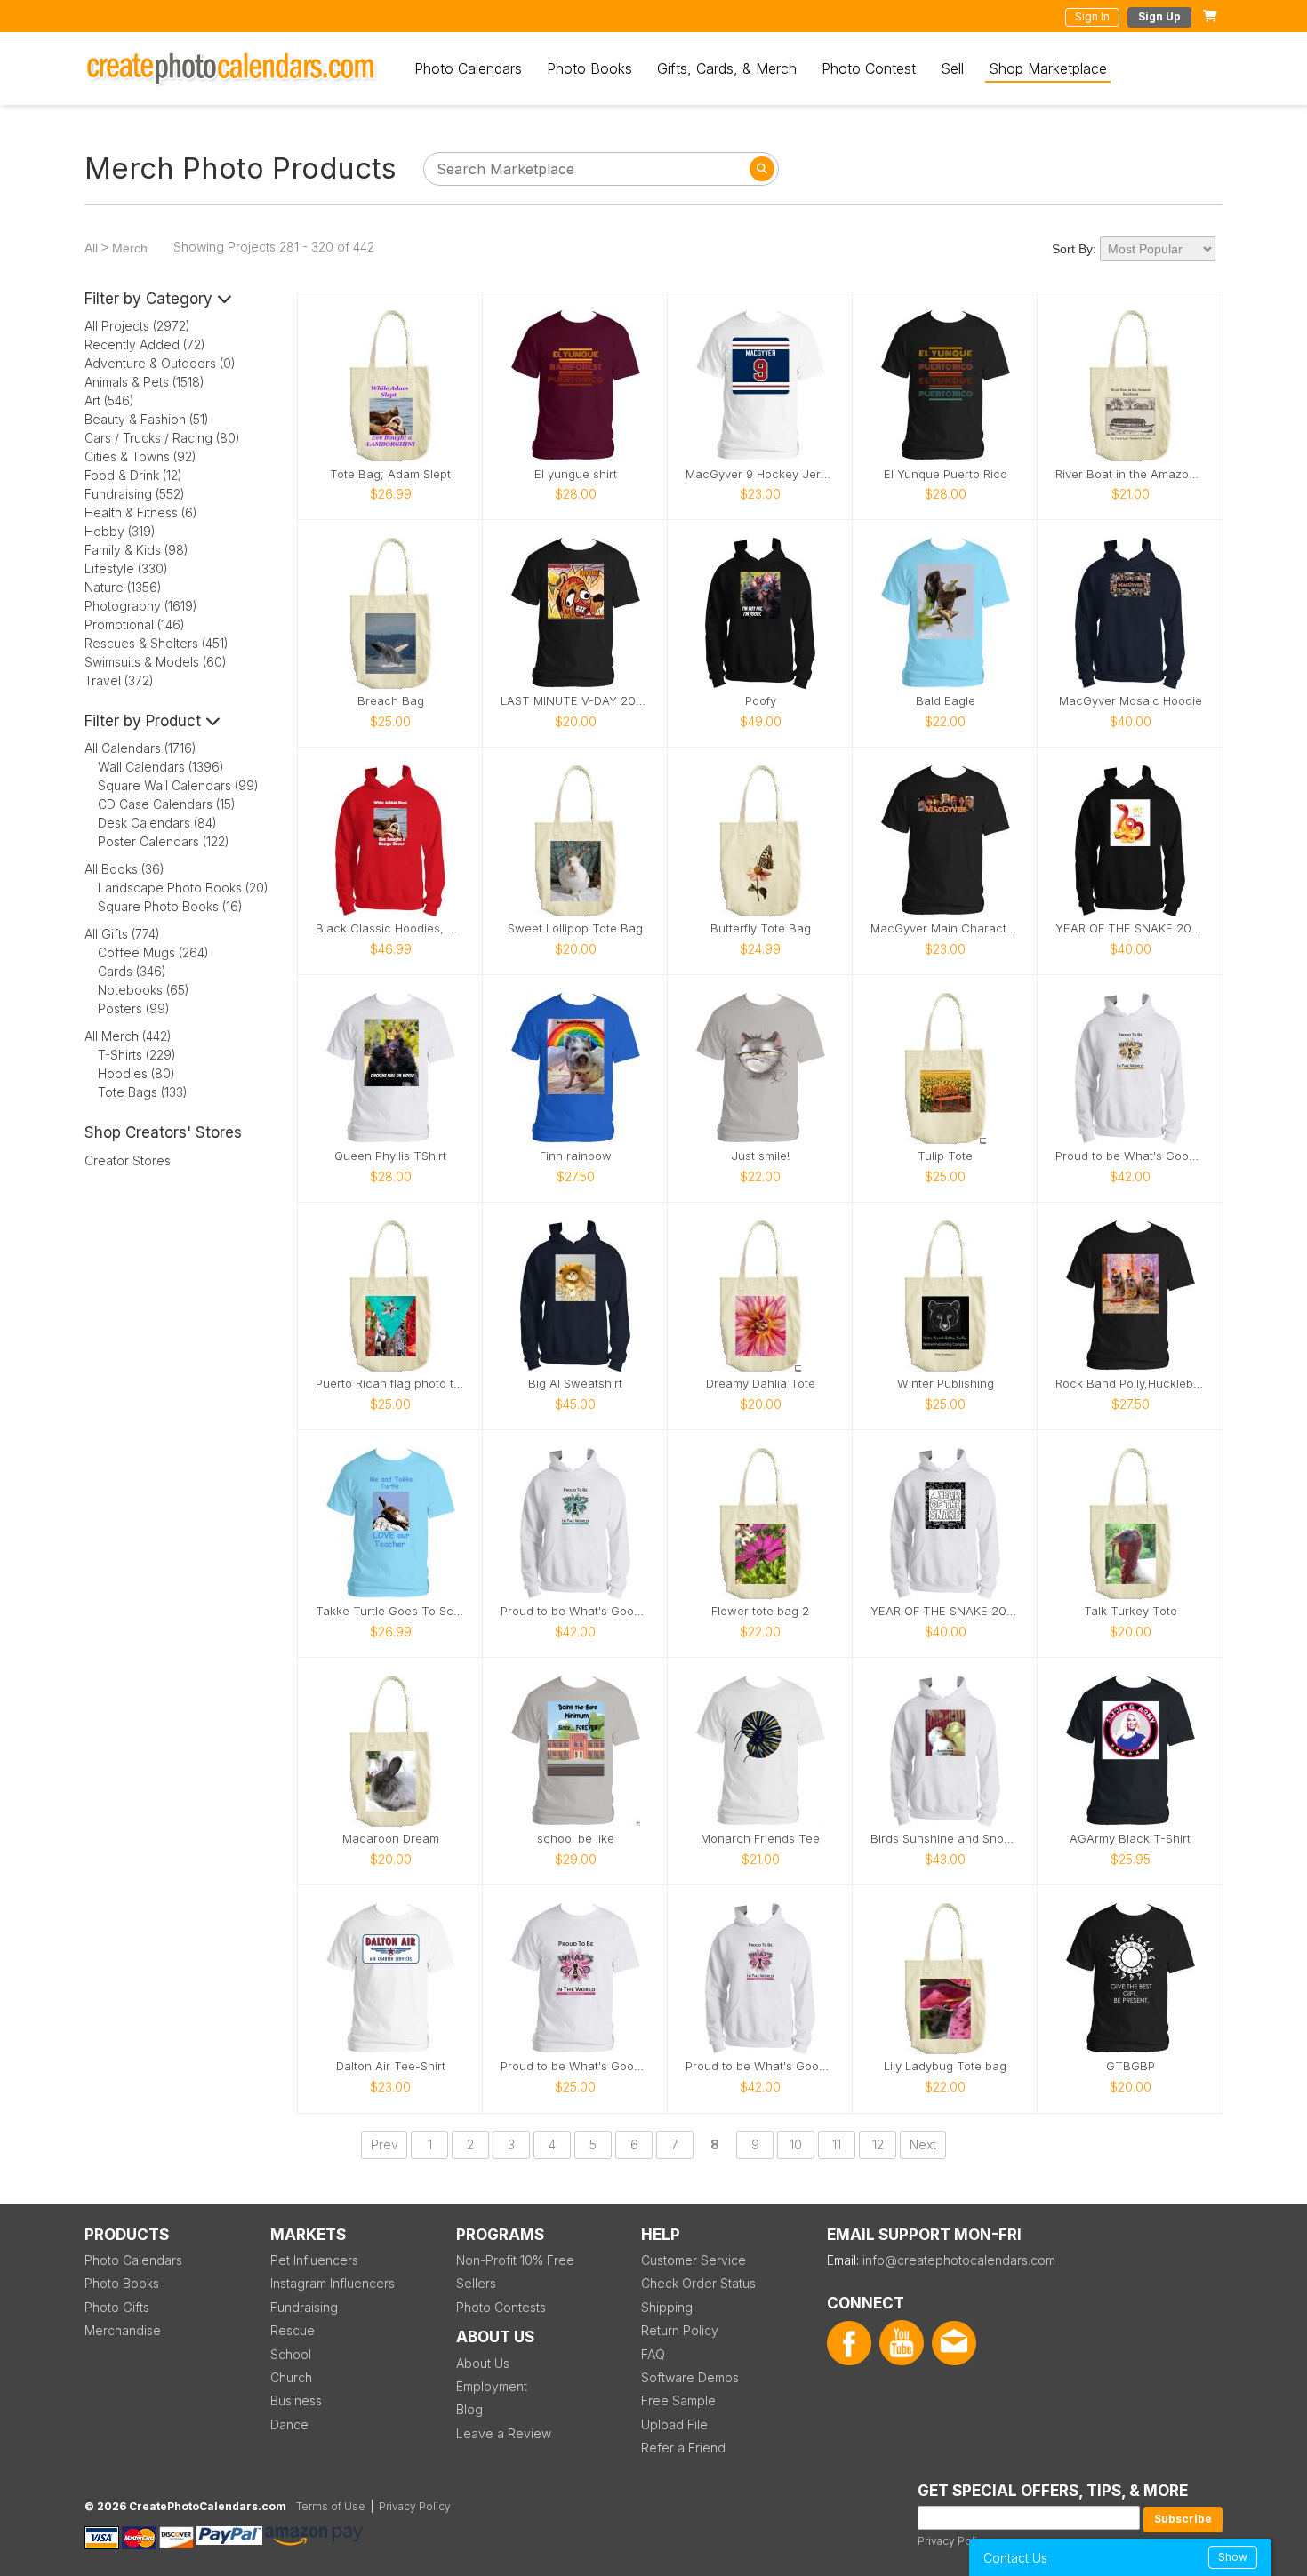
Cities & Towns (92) (140, 456)
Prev (385, 2144)
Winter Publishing (946, 1384)
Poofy (761, 701)
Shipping (667, 2307)
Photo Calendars (468, 68)
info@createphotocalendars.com (959, 2260)
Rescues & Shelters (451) (156, 643)
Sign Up (1159, 16)
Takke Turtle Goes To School (390, 1611)
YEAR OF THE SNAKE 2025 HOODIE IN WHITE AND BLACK (945, 1611)
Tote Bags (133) (143, 1092)
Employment (492, 2386)
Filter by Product (145, 721)
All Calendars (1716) (140, 748)
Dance (289, 2424)
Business (296, 2400)
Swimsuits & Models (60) (156, 662)
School (291, 2354)
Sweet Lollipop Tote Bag (575, 928)
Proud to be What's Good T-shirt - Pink (575, 2066)
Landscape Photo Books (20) (183, 888)
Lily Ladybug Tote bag (945, 2066)
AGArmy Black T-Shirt (1130, 1839)
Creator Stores (128, 1160)
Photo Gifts (117, 2307)
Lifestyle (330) (126, 568)
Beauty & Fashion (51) (147, 419)
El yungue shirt (576, 474)
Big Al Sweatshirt (575, 1384)
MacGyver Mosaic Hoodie (1131, 701)
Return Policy (680, 2330)
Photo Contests (501, 2307)
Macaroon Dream (391, 1839)
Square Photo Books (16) (170, 906)
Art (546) (109, 400)
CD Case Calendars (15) (167, 804)
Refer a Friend (683, 2448)
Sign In (1092, 16)
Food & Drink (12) (133, 475)
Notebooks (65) (144, 990)
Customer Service (694, 2260)
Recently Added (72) (145, 344)
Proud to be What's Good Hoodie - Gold (1130, 1156)
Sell (952, 68)
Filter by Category (151, 299)
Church (291, 2377)
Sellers (476, 2283)
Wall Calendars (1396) (161, 767)
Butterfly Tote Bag (761, 928)
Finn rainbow (576, 1156)
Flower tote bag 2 (760, 1611)
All (91, 248)
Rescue (293, 2330)
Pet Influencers (314, 2260)
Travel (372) (119, 680)
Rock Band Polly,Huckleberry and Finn (1130, 1384)
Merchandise (123, 2330)
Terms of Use (331, 2506)
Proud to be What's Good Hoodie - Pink (760, 2066)
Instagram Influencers (333, 2283)
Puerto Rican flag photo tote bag (390, 1384)
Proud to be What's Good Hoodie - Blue (575, 1611)
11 (837, 2144)
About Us (483, 2363)
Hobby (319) (120, 531)
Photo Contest (869, 68)
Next (923, 2144)
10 (796, 2144)
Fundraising (304, 2307)
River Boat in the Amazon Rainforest (1130, 474)
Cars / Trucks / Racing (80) (162, 438)
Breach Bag (391, 701)
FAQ (653, 2354)
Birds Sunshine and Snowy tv (945, 1839)
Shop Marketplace (1048, 68)
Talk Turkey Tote (1131, 1611)
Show (1233, 2557)
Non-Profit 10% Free (515, 2260)
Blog (469, 2409)
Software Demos (690, 2377)
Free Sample (678, 2400)
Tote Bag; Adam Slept (390, 474)
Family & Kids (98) (136, 550)
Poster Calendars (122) (164, 841)
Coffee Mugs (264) (153, 952)
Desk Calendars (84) (157, 823)
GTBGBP (1131, 2066)
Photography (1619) (141, 606)
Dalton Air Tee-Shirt (391, 2066)
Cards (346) (132, 971)
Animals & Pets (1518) (144, 382)
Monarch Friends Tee (760, 1839)
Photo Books (589, 68)
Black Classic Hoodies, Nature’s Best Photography (390, 928)
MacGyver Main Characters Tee (945, 928)
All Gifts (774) (122, 934)
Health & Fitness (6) (141, 512)
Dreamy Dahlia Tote (761, 1384)
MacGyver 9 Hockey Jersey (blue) (760, 474)
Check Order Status (698, 2283)
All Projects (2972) (137, 326)
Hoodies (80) (136, 1073)
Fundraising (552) (135, 494)
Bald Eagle (946, 701)
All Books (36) (124, 869)
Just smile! (760, 1156)
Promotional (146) (135, 624)
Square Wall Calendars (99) (178, 785)
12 (878, 2144)
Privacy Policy (954, 2541)
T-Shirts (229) (137, 1055)
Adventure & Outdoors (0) (160, 363)
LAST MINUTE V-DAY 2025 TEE (575, 701)
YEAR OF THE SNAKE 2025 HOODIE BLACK (1130, 928)
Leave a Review (504, 2433)
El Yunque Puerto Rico (946, 474)
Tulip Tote (945, 1156)
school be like (576, 1839)
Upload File (674, 2424)
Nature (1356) (123, 587)
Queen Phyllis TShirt (390, 1156)
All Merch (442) (128, 1036)
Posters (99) (134, 1008)
